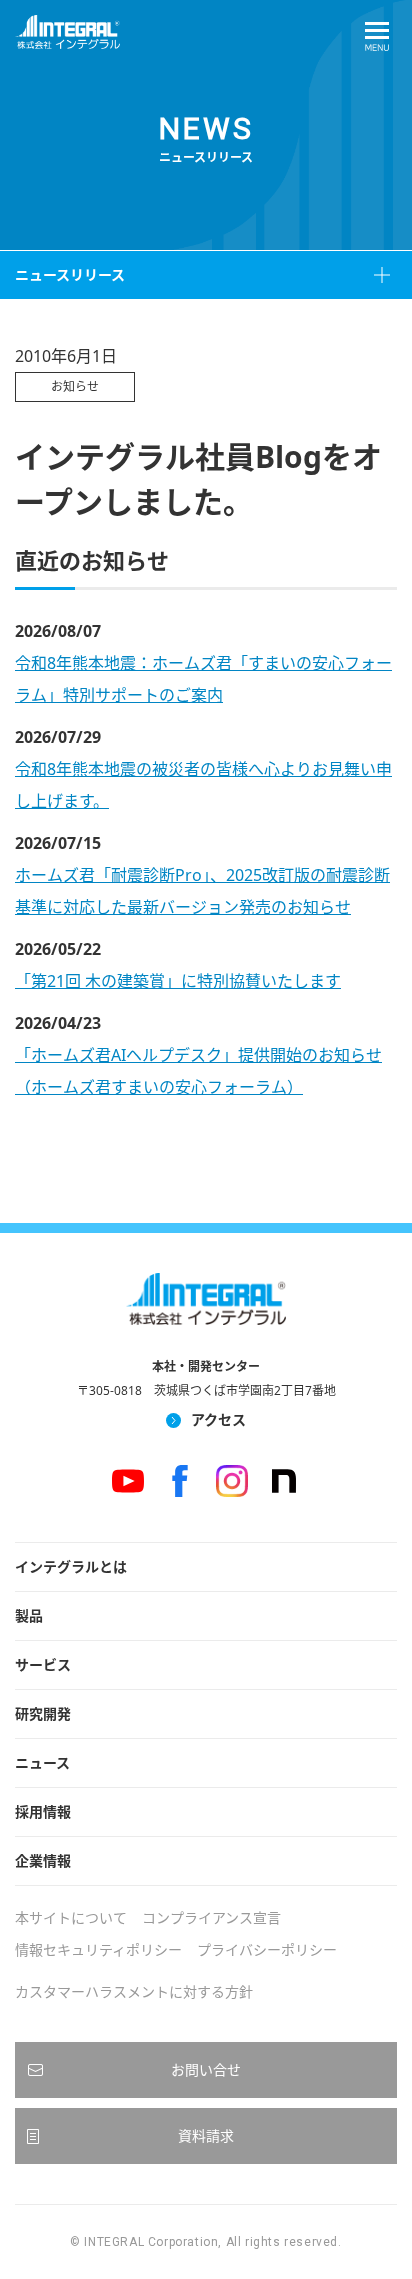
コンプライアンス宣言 (211, 1917)
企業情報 (43, 1860)
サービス (43, 1664)
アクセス (218, 1419)
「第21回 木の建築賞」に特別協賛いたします (178, 981)
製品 (29, 1615)
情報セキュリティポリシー (98, 1949)
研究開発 (43, 1713)
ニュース (42, 1762)
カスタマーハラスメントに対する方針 (134, 1991)
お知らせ (75, 386)
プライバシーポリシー (267, 1949)
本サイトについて (71, 1917)
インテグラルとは (71, 1566)
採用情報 (43, 1811)
